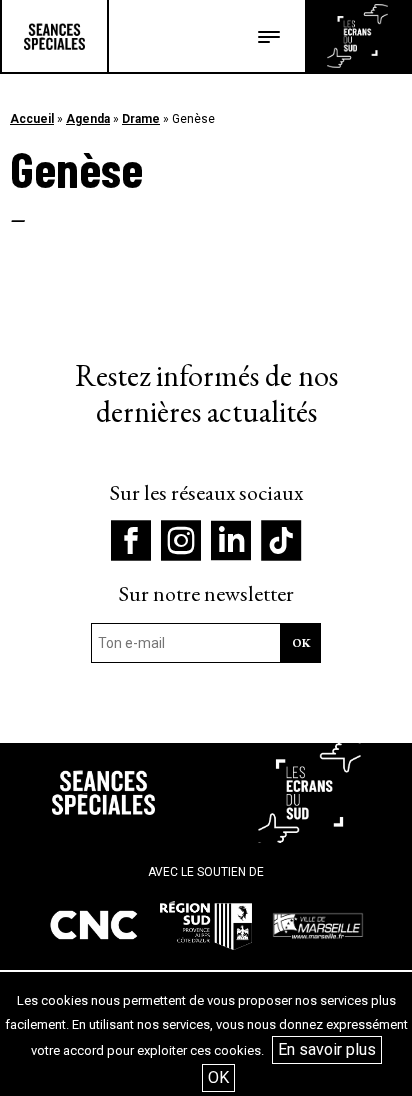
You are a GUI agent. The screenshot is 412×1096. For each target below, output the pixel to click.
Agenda (88, 119)
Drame (141, 119)
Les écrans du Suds (357, 36)
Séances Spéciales (54, 36)
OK (218, 1077)
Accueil (32, 119)
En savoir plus (327, 1049)
